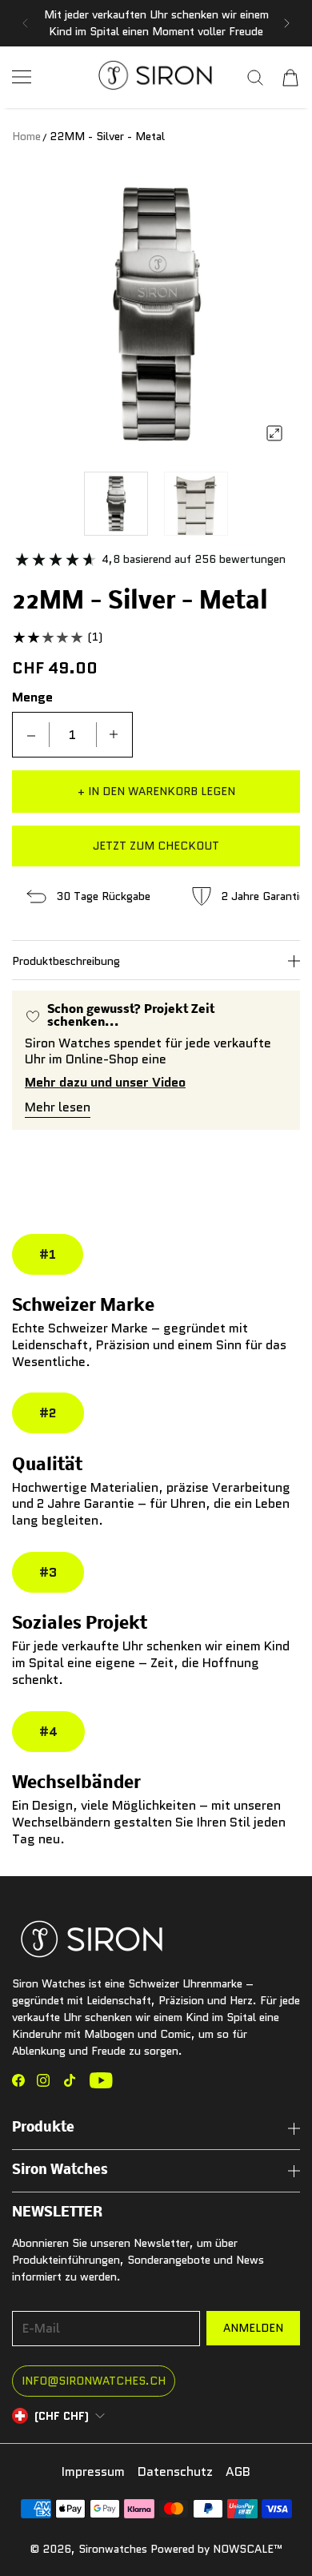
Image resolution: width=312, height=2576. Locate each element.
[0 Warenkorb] (290, 78)
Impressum (93, 2472)
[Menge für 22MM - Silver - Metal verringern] (31, 735)
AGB (238, 2472)
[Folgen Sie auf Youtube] (101, 2080)
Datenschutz (175, 2472)
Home (26, 136)
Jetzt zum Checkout (156, 846)
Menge (32, 697)
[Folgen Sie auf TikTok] (70, 2080)
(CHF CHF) (62, 2416)
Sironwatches (113, 2549)
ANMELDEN (253, 2328)
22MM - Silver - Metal (107, 136)
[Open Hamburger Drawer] (22, 77)
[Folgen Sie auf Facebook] (18, 2080)
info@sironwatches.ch (94, 2381)
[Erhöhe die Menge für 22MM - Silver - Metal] (114, 735)
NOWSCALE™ (248, 2549)
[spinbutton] (73, 735)
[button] (25, 23)
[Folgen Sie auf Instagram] (43, 2080)
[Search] (255, 78)
